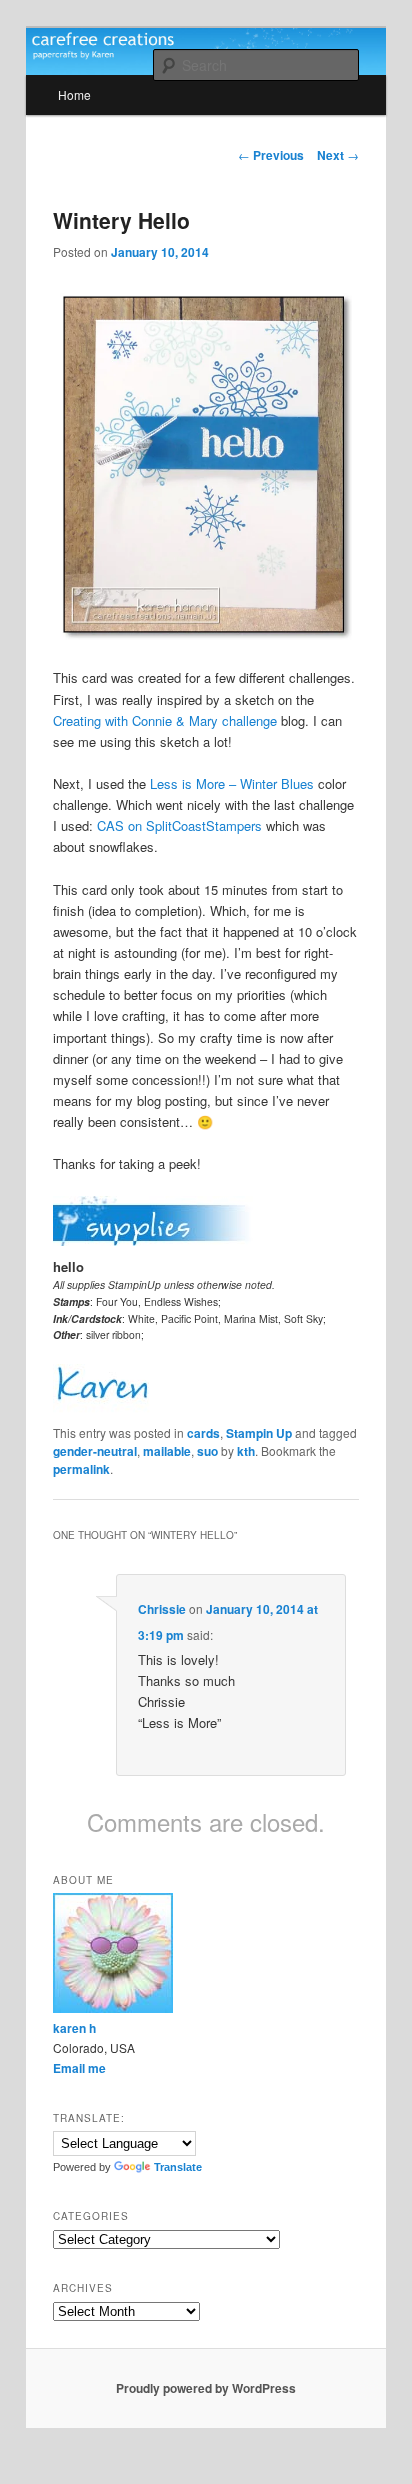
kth (246, 1451)
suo (207, 1451)
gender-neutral (95, 1451)
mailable (167, 1451)
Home (74, 94)
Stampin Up (259, 1433)
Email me (79, 2068)
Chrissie (162, 1609)
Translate (178, 2167)
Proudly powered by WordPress (206, 2388)
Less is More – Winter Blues (232, 783)
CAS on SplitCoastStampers (179, 825)
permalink (81, 1469)
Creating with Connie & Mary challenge (165, 720)
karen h (74, 2028)
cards (203, 1433)
